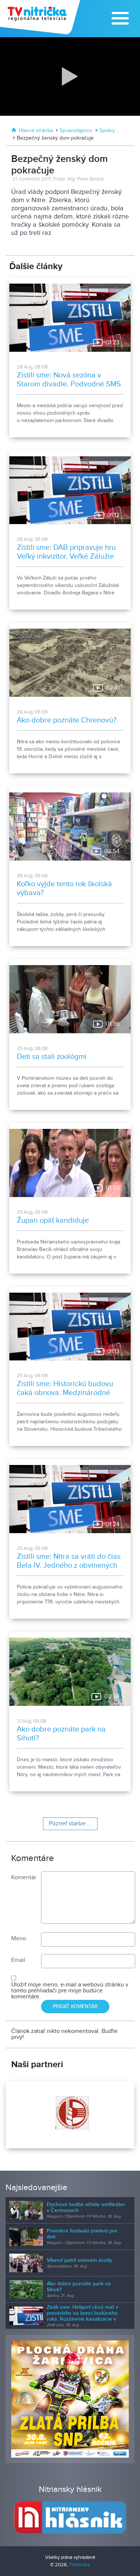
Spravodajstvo (76, 131)
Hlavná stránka (36, 131)
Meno (19, 1939)
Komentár (24, 1878)
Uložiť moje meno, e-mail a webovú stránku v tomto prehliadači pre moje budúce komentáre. (70, 1991)
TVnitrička (80, 2565)
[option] (70, 2115)
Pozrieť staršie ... (70, 1824)
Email (18, 1960)
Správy (107, 131)
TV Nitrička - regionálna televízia (41, 17)
